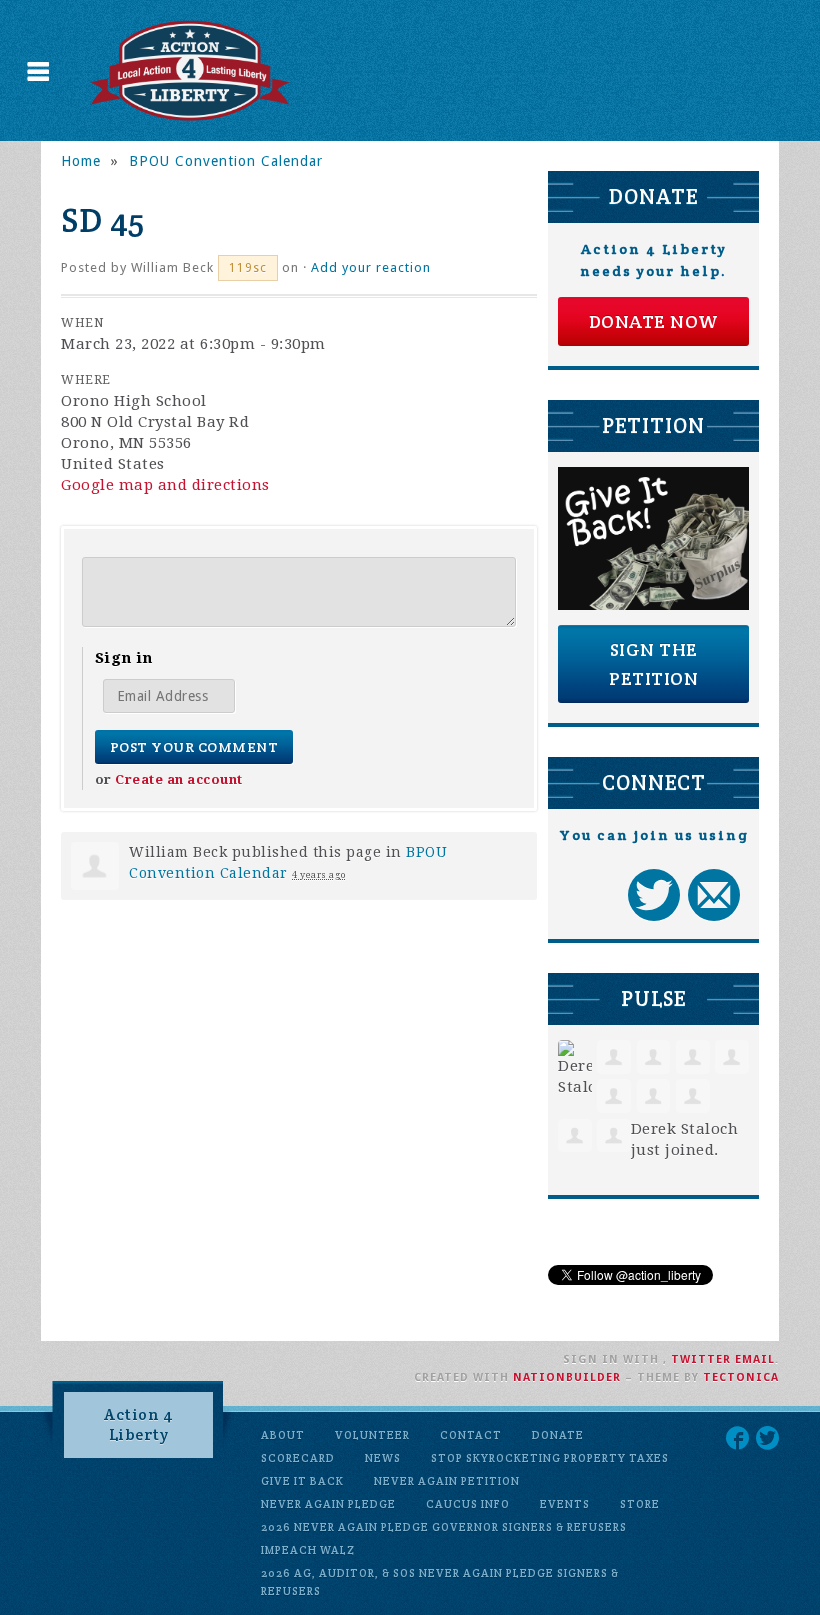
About (283, 1435)
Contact (471, 1435)
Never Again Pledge (328, 1504)
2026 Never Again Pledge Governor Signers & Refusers (444, 1527)
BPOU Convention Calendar (226, 161)
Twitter (701, 1359)
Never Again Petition (447, 1481)
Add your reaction (371, 267)
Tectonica (741, 1377)
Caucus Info (468, 1504)
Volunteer (372, 1435)
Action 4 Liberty (138, 1424)
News (383, 1458)
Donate (558, 1435)
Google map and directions (165, 485)
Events (565, 1504)
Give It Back (302, 1481)
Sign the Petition (653, 664)
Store (640, 1504)
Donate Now (654, 321)
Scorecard (298, 1458)
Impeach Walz (308, 1550)
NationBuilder (567, 1377)
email (755, 1359)
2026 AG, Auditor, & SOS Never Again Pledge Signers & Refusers (440, 1582)
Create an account (179, 779)
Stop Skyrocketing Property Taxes (550, 1458)
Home (81, 161)
